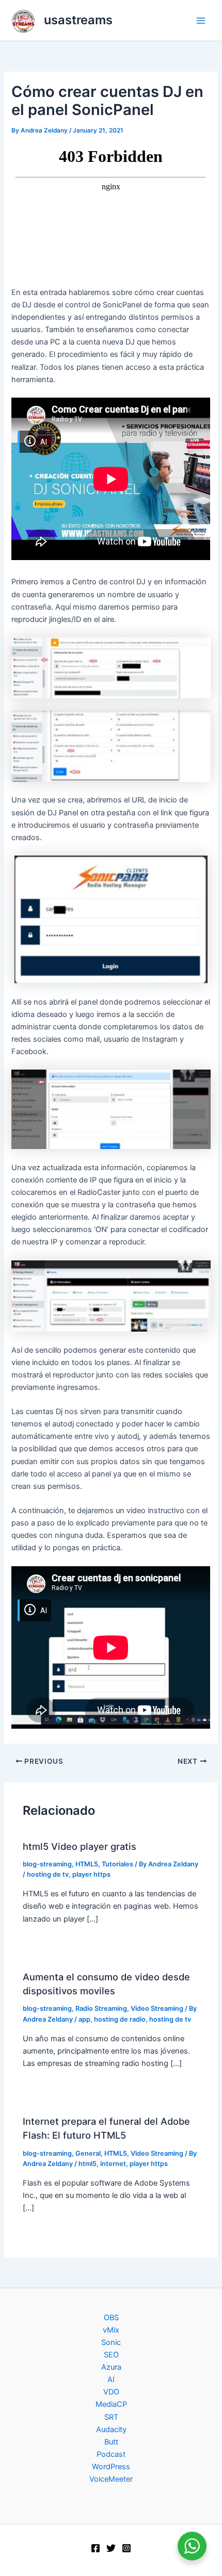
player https (91, 1874)
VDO (111, 2392)
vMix (111, 2330)
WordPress (111, 2467)
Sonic (111, 2342)
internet (113, 2164)
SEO (111, 2355)
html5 (88, 2164)
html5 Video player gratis (80, 1846)
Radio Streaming (101, 2008)
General (88, 2153)
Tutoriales (117, 1864)
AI (111, 2380)
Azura (111, 2367)
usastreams (78, 20)
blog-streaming (47, 1864)
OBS (111, 2318)
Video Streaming (157, 2008)
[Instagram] (126, 2548)
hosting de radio (120, 2019)
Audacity (111, 2430)
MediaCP (111, 2404)
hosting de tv (48, 1874)
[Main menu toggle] (201, 21)
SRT (111, 2417)
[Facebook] (96, 2548)
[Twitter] (111, 2548)
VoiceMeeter (111, 2479)
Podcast (111, 2454)
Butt (111, 2442)
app (84, 2019)
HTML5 (87, 1864)
